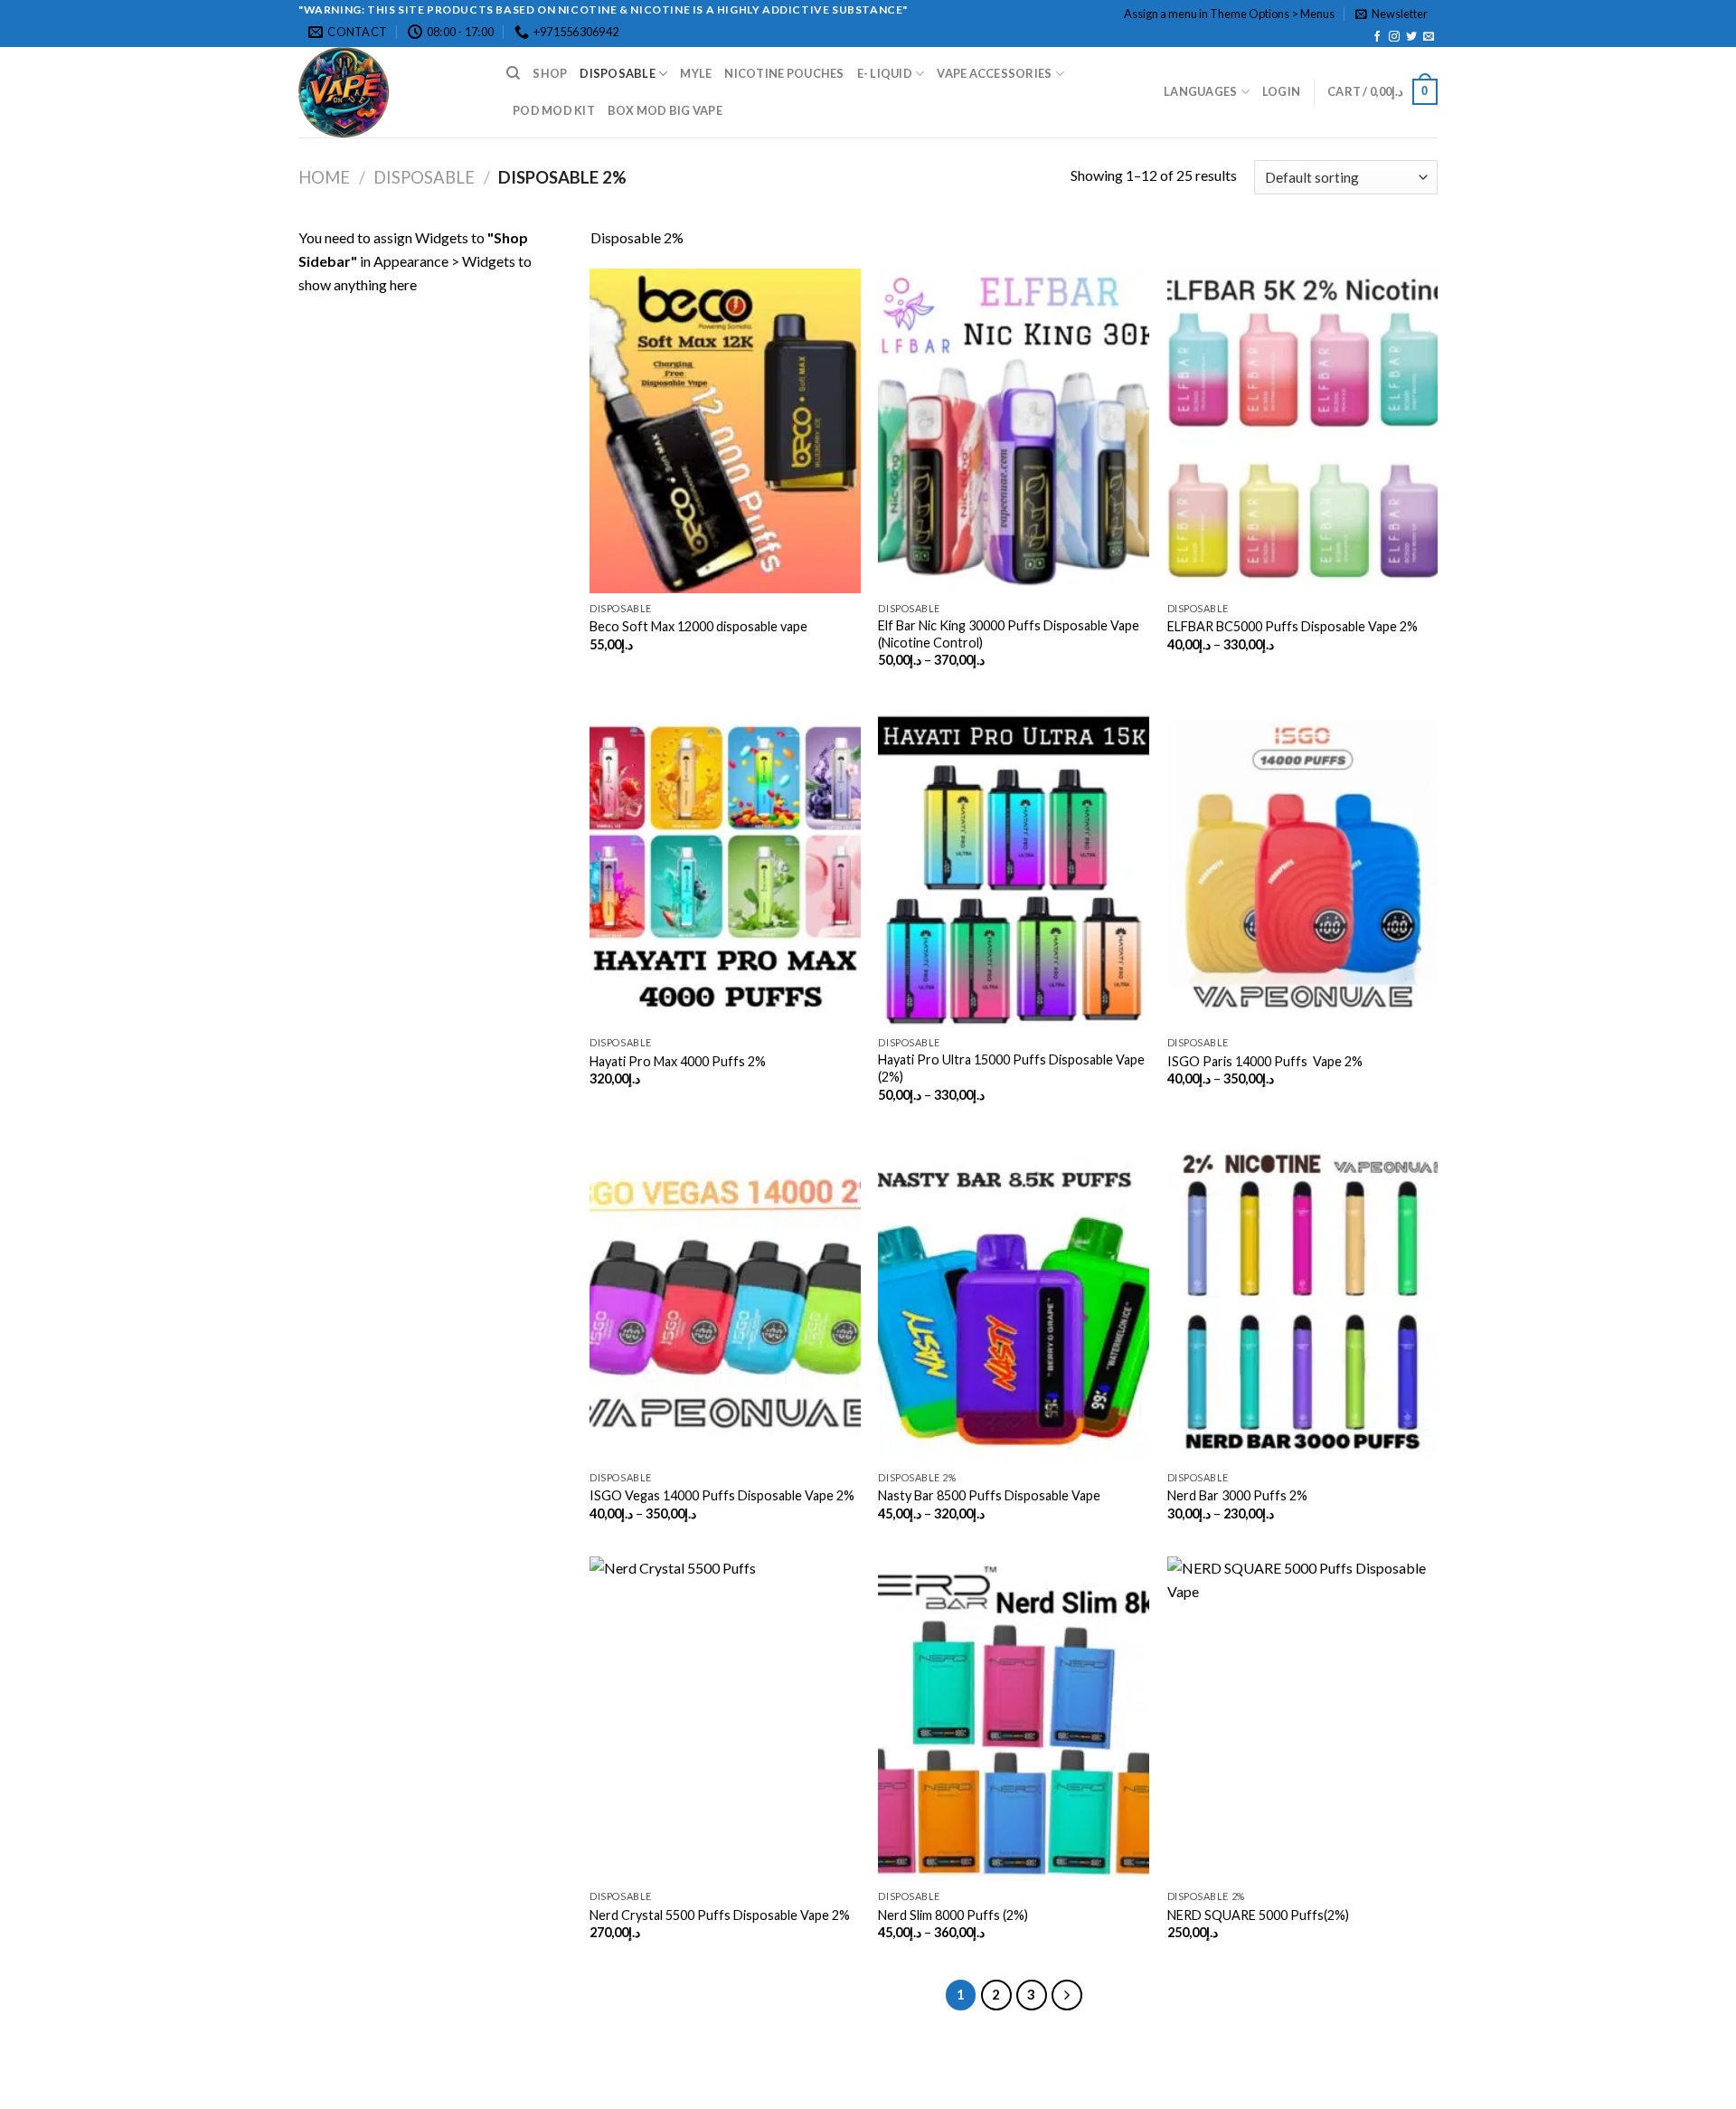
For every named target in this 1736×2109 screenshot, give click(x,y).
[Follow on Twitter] (1411, 37)
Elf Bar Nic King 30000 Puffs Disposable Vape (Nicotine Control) (1009, 634)
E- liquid (885, 73)
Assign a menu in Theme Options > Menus (1229, 14)
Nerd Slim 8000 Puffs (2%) (953, 1915)
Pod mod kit (554, 110)
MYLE (696, 73)
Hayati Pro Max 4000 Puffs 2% (678, 1061)
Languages (1200, 91)
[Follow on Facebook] (1377, 37)
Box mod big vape (665, 110)
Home (324, 177)
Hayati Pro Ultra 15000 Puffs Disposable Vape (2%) (1011, 1068)
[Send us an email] (1429, 37)
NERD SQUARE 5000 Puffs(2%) (1258, 1915)
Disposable (618, 73)
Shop (550, 73)
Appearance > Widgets (444, 261)
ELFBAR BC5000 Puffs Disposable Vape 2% (1293, 626)
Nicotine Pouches (784, 73)
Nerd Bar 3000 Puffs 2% (1237, 1495)
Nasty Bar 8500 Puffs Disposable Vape (989, 1495)
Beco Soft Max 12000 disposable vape (698, 626)
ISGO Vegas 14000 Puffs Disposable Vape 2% (722, 1495)
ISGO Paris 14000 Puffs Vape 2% (1265, 1061)
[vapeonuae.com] (389, 92)
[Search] (513, 73)
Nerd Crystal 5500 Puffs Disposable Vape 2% (720, 1915)
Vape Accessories (994, 73)
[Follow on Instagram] (1394, 37)
